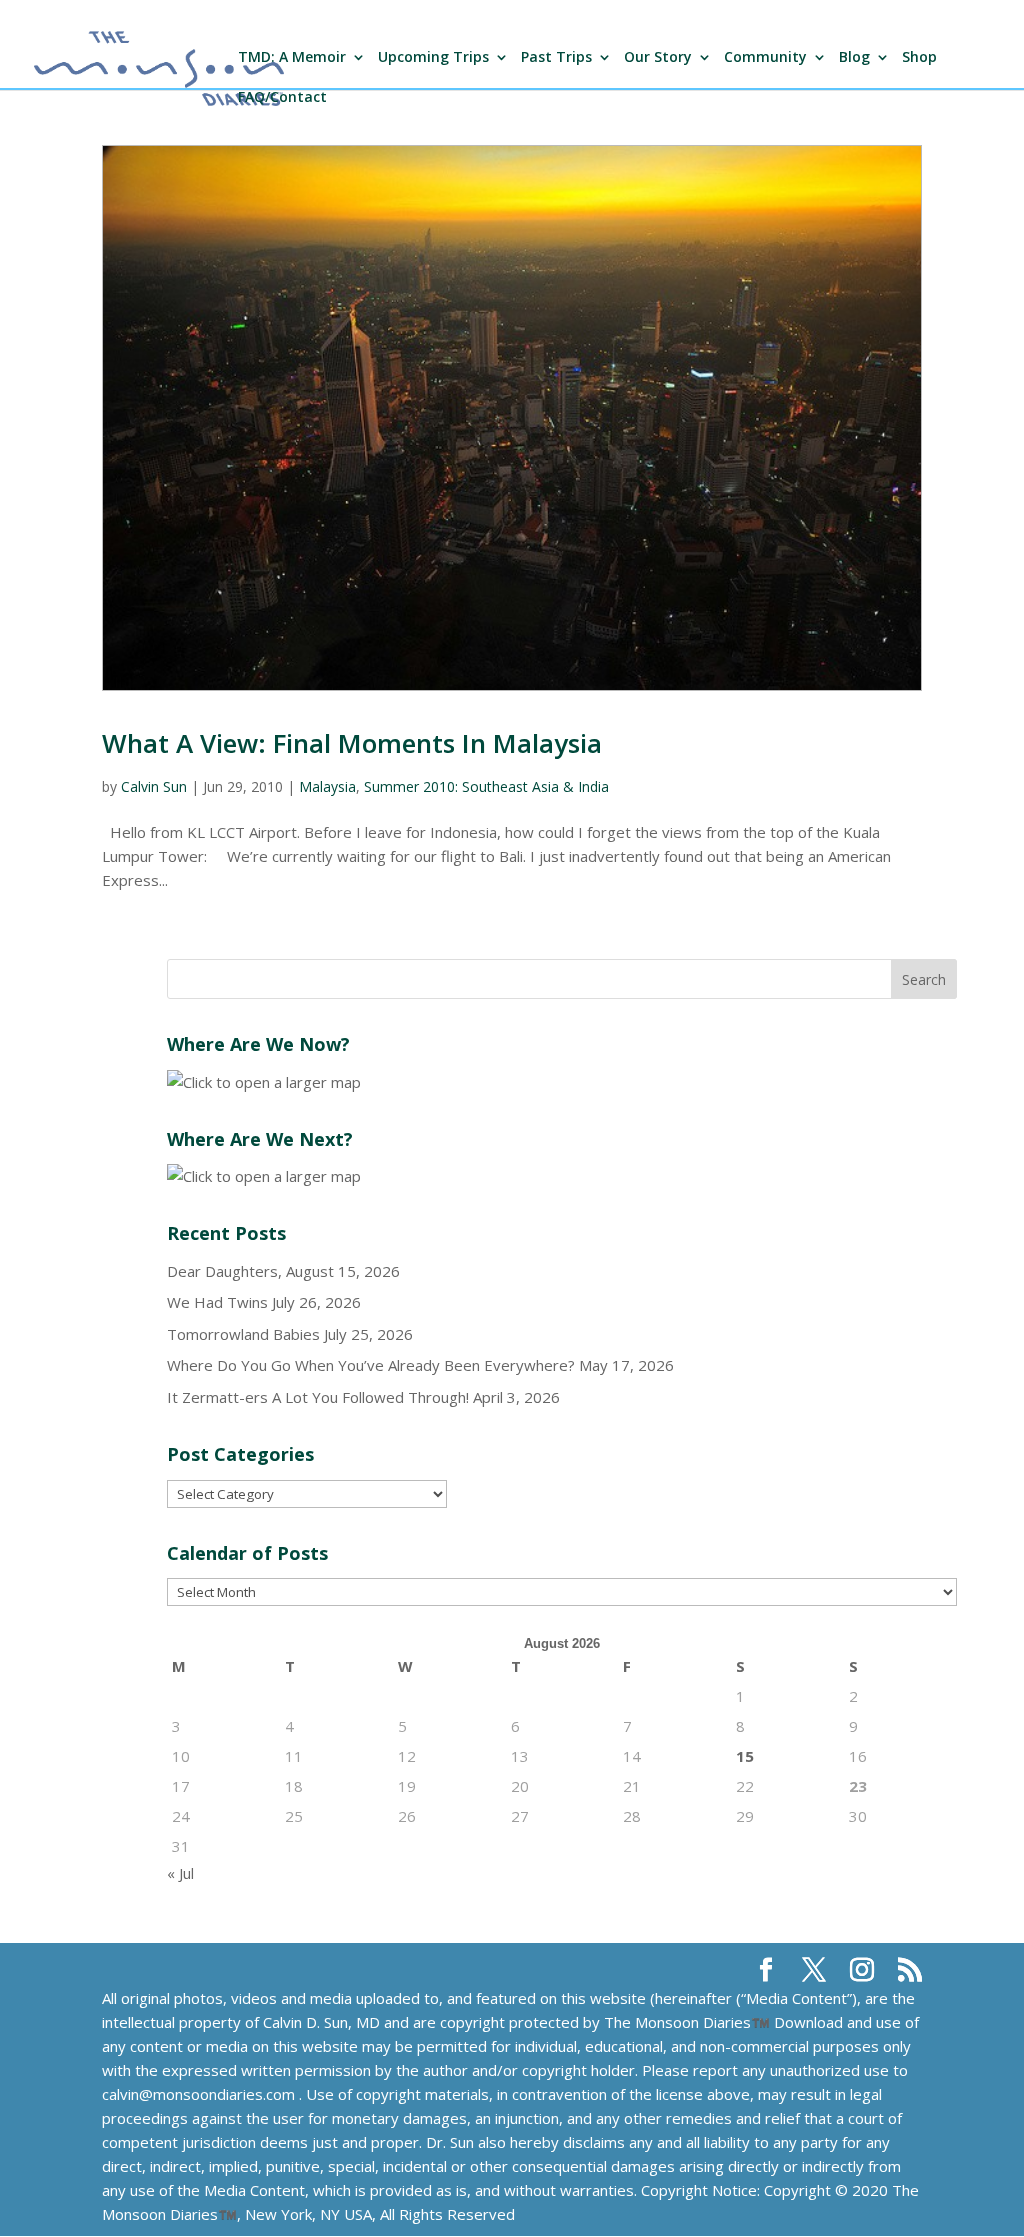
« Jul (180, 1873)
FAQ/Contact (282, 98)
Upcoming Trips (433, 58)
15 (745, 1756)
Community (765, 58)
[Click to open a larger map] (264, 1082)
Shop (919, 58)
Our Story (658, 58)
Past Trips (556, 58)
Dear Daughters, (224, 1271)
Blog (854, 58)
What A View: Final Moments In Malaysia (352, 743)
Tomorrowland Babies (243, 1334)
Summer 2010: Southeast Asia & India (486, 786)
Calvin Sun (154, 786)
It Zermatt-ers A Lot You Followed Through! (318, 1397)
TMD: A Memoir (292, 58)
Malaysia (327, 786)
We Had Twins (217, 1302)
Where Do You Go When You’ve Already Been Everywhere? (371, 1365)
